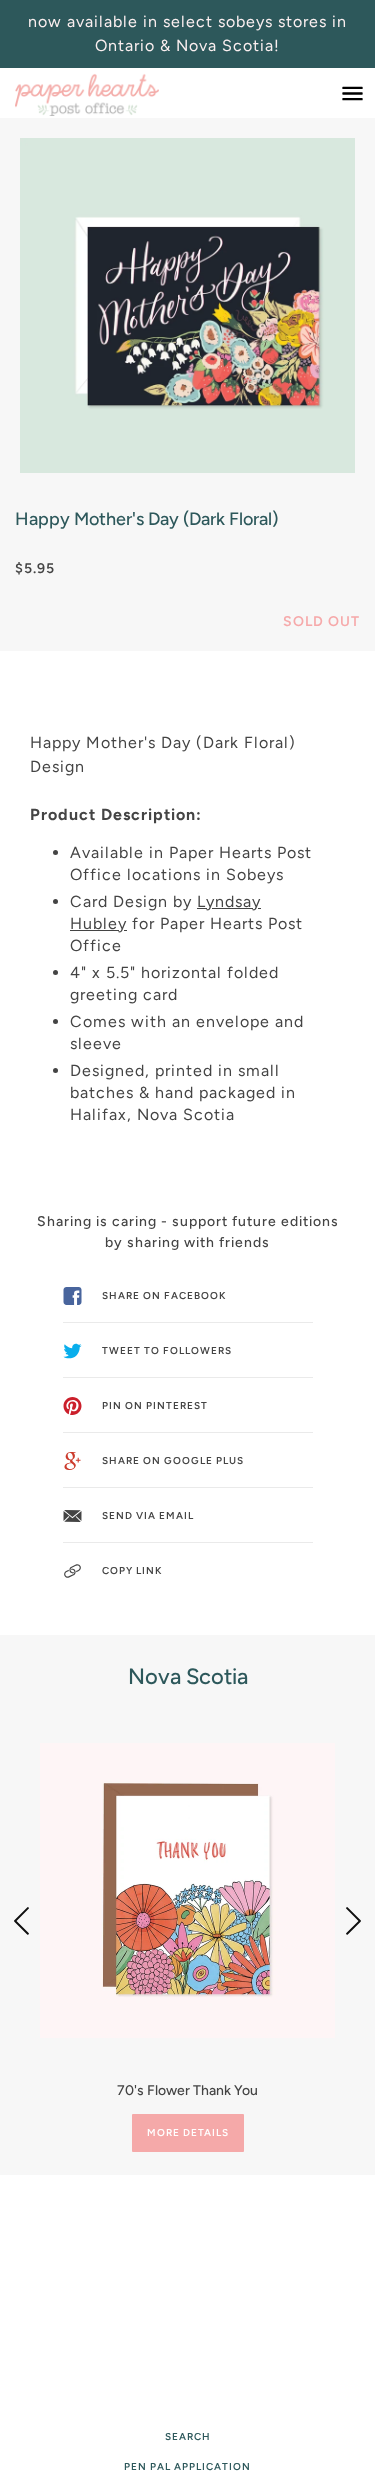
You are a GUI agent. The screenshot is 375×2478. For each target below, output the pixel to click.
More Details (188, 2132)
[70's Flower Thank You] (187, 1890)
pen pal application (187, 2466)
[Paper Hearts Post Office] (107, 93)
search (188, 2436)
